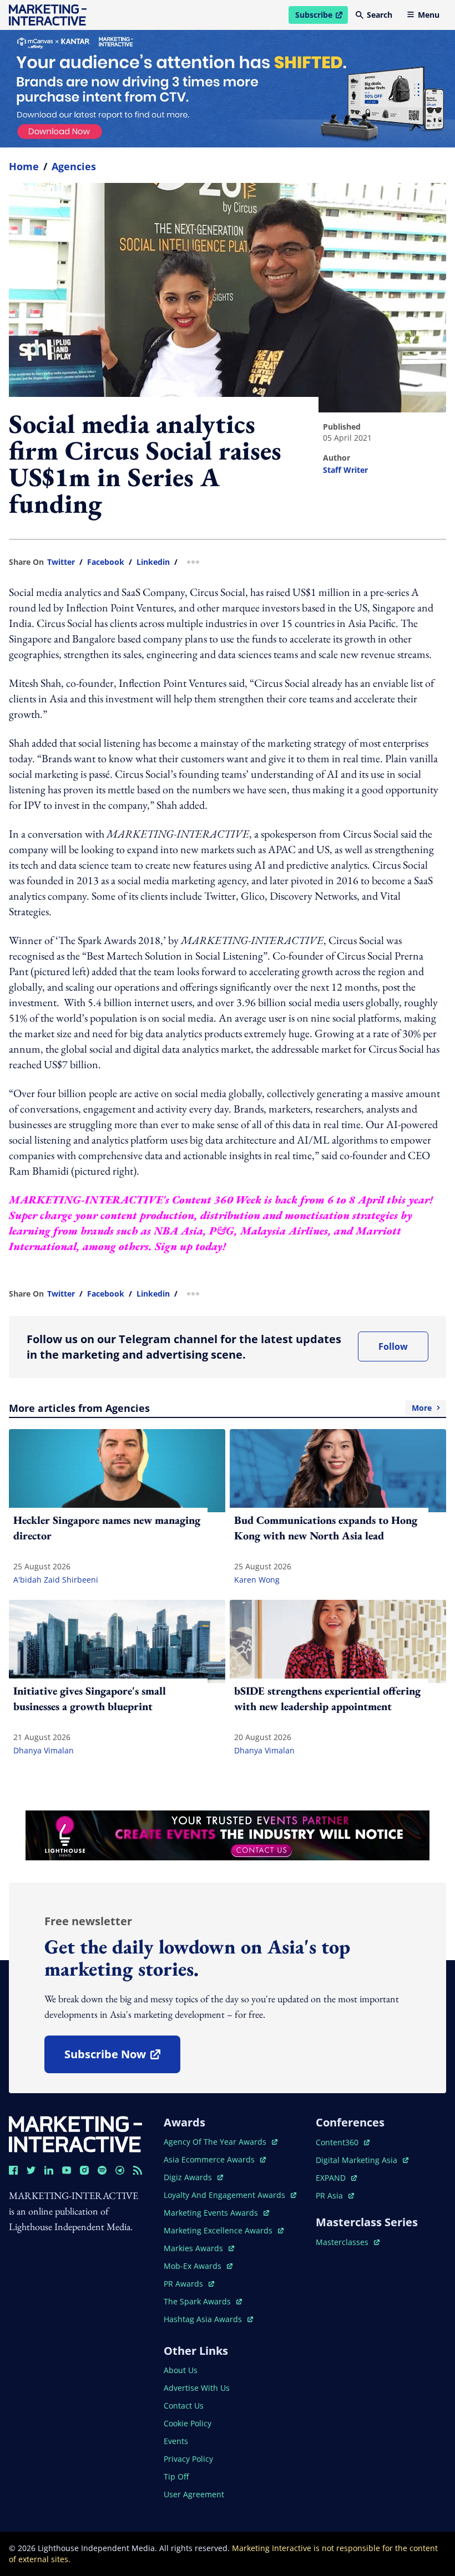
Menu (429, 15)
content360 (343, 2142)
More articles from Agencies (220, 1408)
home (24, 166)
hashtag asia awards (204, 2319)
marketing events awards (212, 2213)
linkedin (153, 562)
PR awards (189, 2284)
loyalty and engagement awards (226, 2195)
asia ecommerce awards (210, 2159)
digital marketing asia (358, 2160)
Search (380, 15)
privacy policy (188, 2459)
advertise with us (197, 2388)
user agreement (194, 2494)
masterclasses (348, 2242)
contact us (184, 2406)
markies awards (199, 2248)
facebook (106, 562)
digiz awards (193, 2177)
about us (181, 2370)
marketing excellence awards (219, 2230)
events (176, 2441)
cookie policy (188, 2423)
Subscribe (321, 17)
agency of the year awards (216, 2142)
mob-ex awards (198, 2266)
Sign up (174, 1246)
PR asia (335, 2195)
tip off (176, 2476)
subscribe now (122, 2058)
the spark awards (203, 2301)
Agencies (74, 166)
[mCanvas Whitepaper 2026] (228, 89)
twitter (61, 562)
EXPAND (336, 2178)
